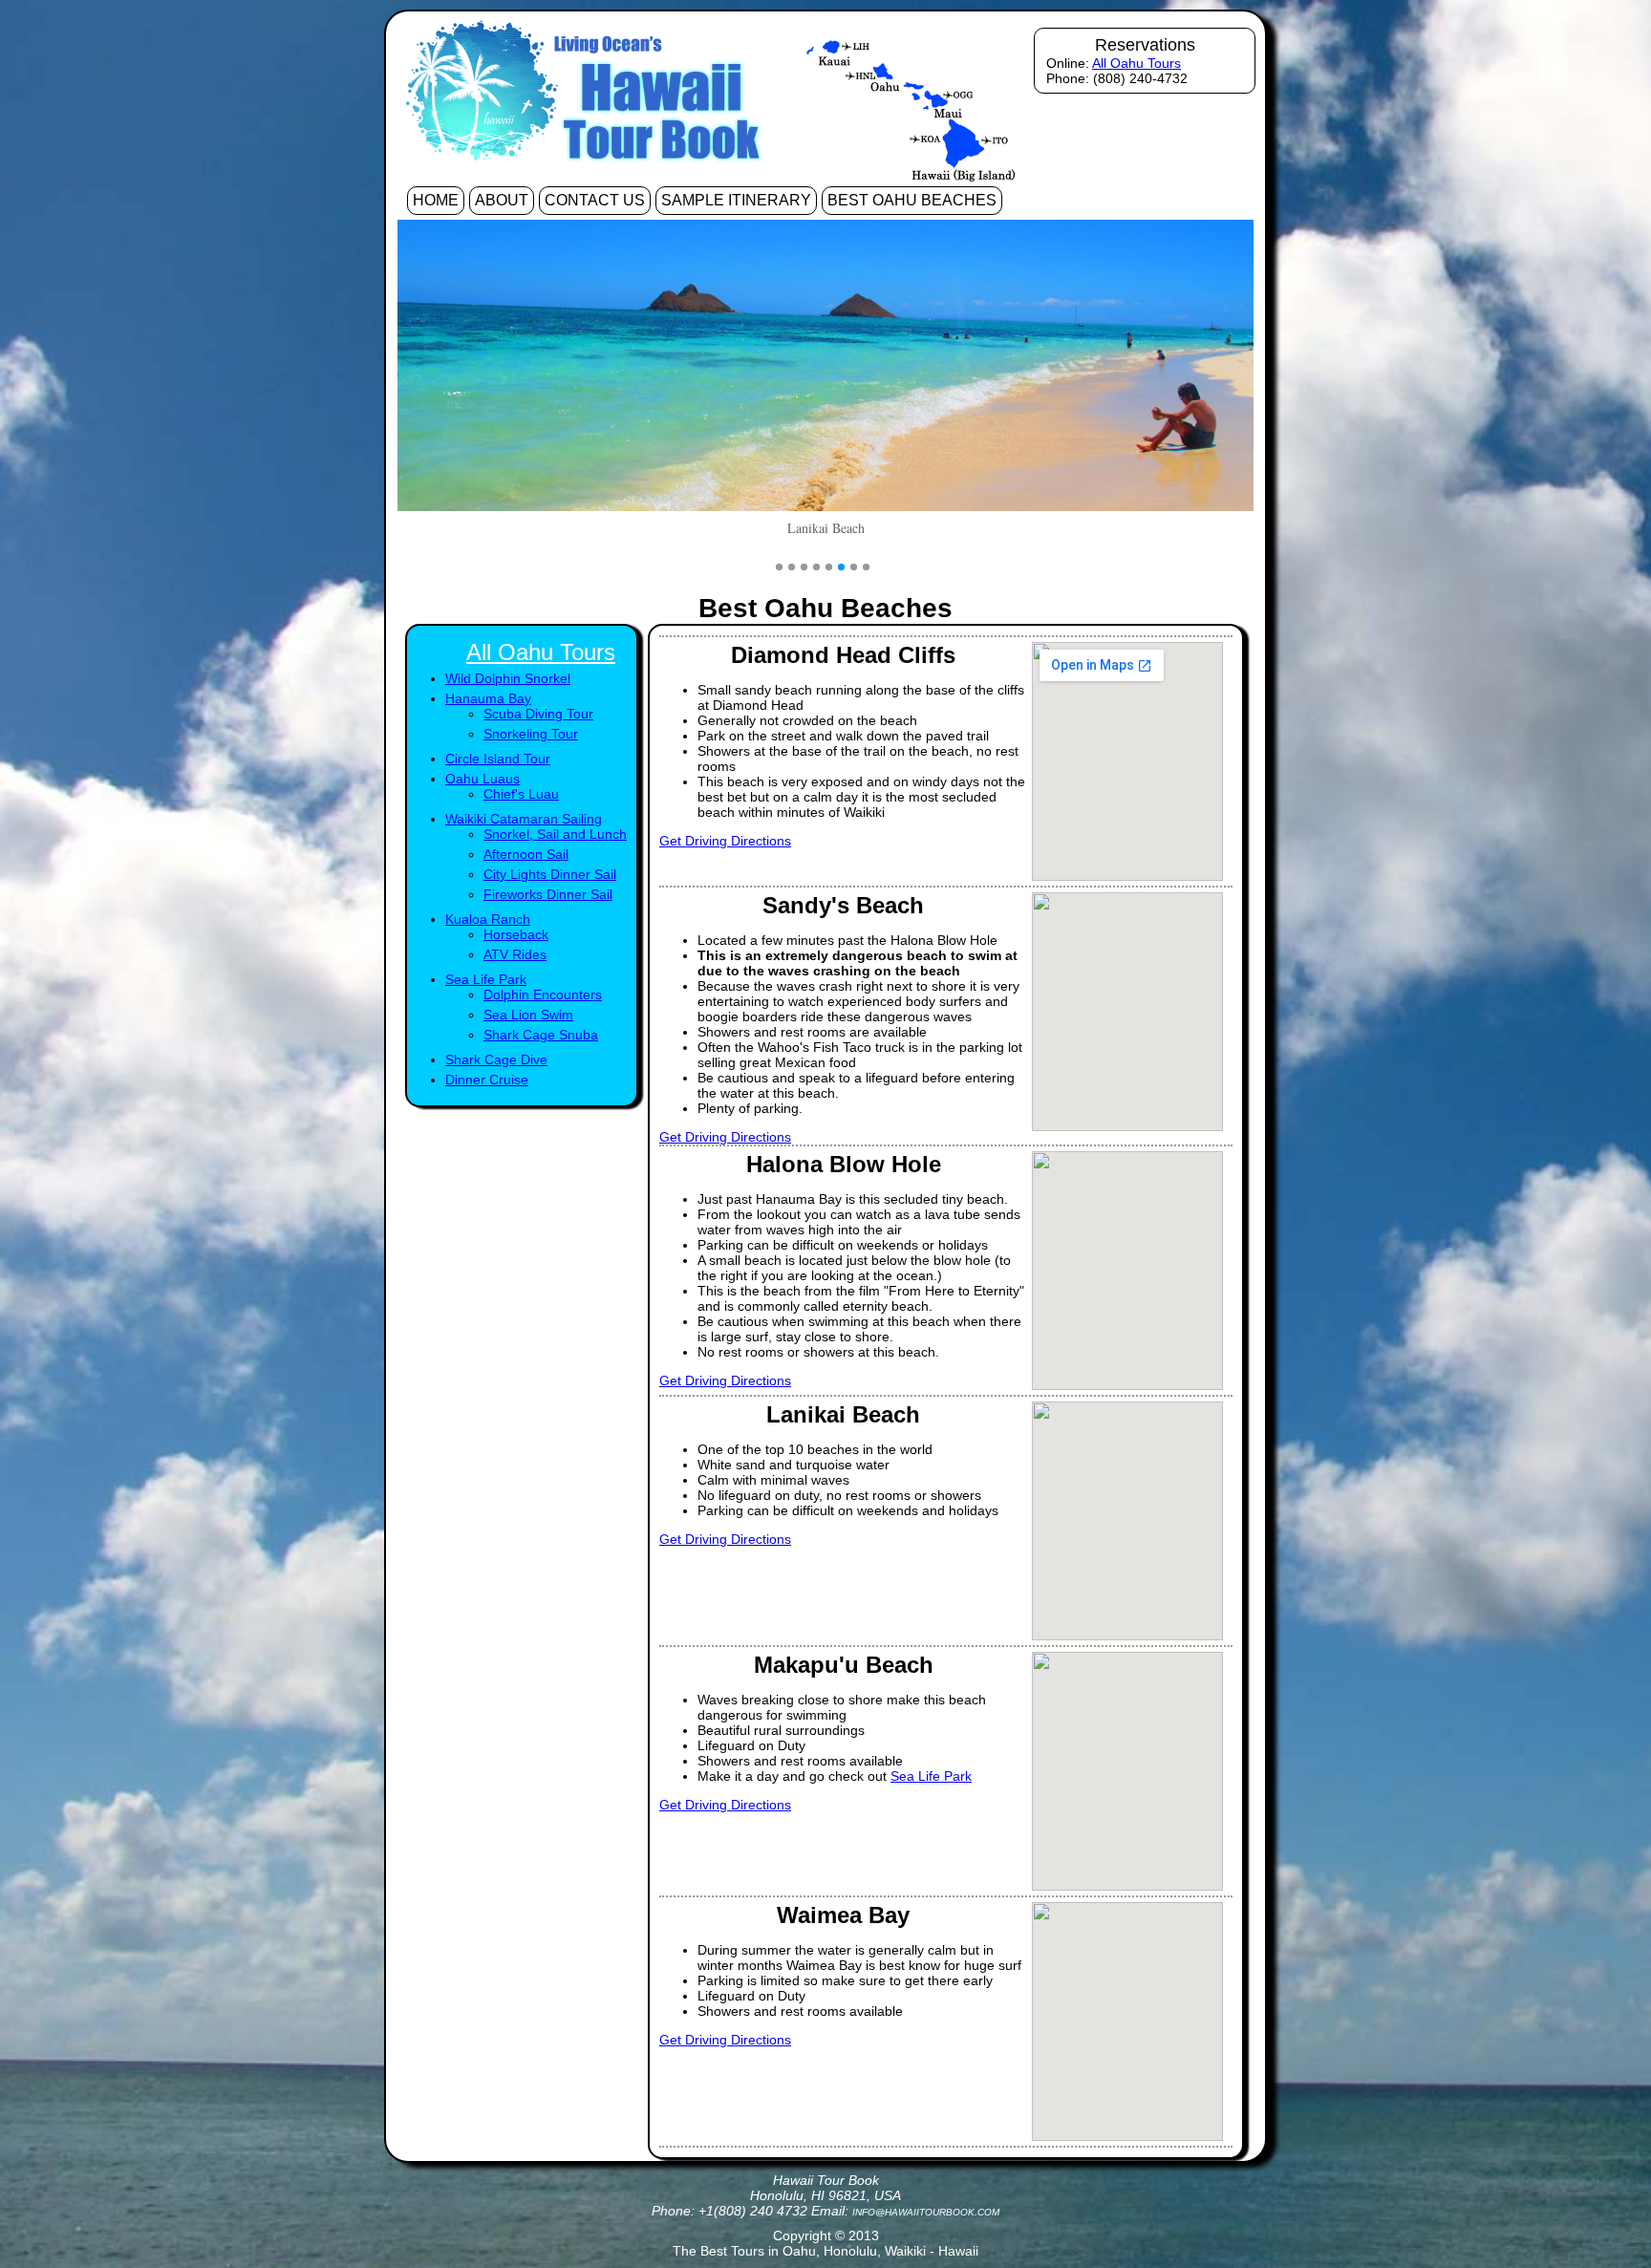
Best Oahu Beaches (912, 200)
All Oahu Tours (1136, 63)
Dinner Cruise (487, 1080)
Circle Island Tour (498, 759)
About (502, 200)
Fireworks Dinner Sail (548, 894)
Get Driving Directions (725, 841)
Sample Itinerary (736, 200)
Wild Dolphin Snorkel (508, 678)
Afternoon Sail (526, 854)
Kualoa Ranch (488, 919)
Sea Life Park (486, 979)
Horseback (516, 934)
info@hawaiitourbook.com (926, 2212)
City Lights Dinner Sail (550, 874)
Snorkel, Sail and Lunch (555, 834)
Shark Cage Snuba (541, 1035)
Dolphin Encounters (543, 995)
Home (436, 200)
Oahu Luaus (482, 779)
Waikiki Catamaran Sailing (524, 819)
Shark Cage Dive (496, 1059)
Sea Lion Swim (528, 1015)
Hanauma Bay (488, 698)
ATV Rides (515, 954)
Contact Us (595, 200)
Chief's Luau (521, 794)
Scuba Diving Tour (538, 714)
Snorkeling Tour (531, 734)
